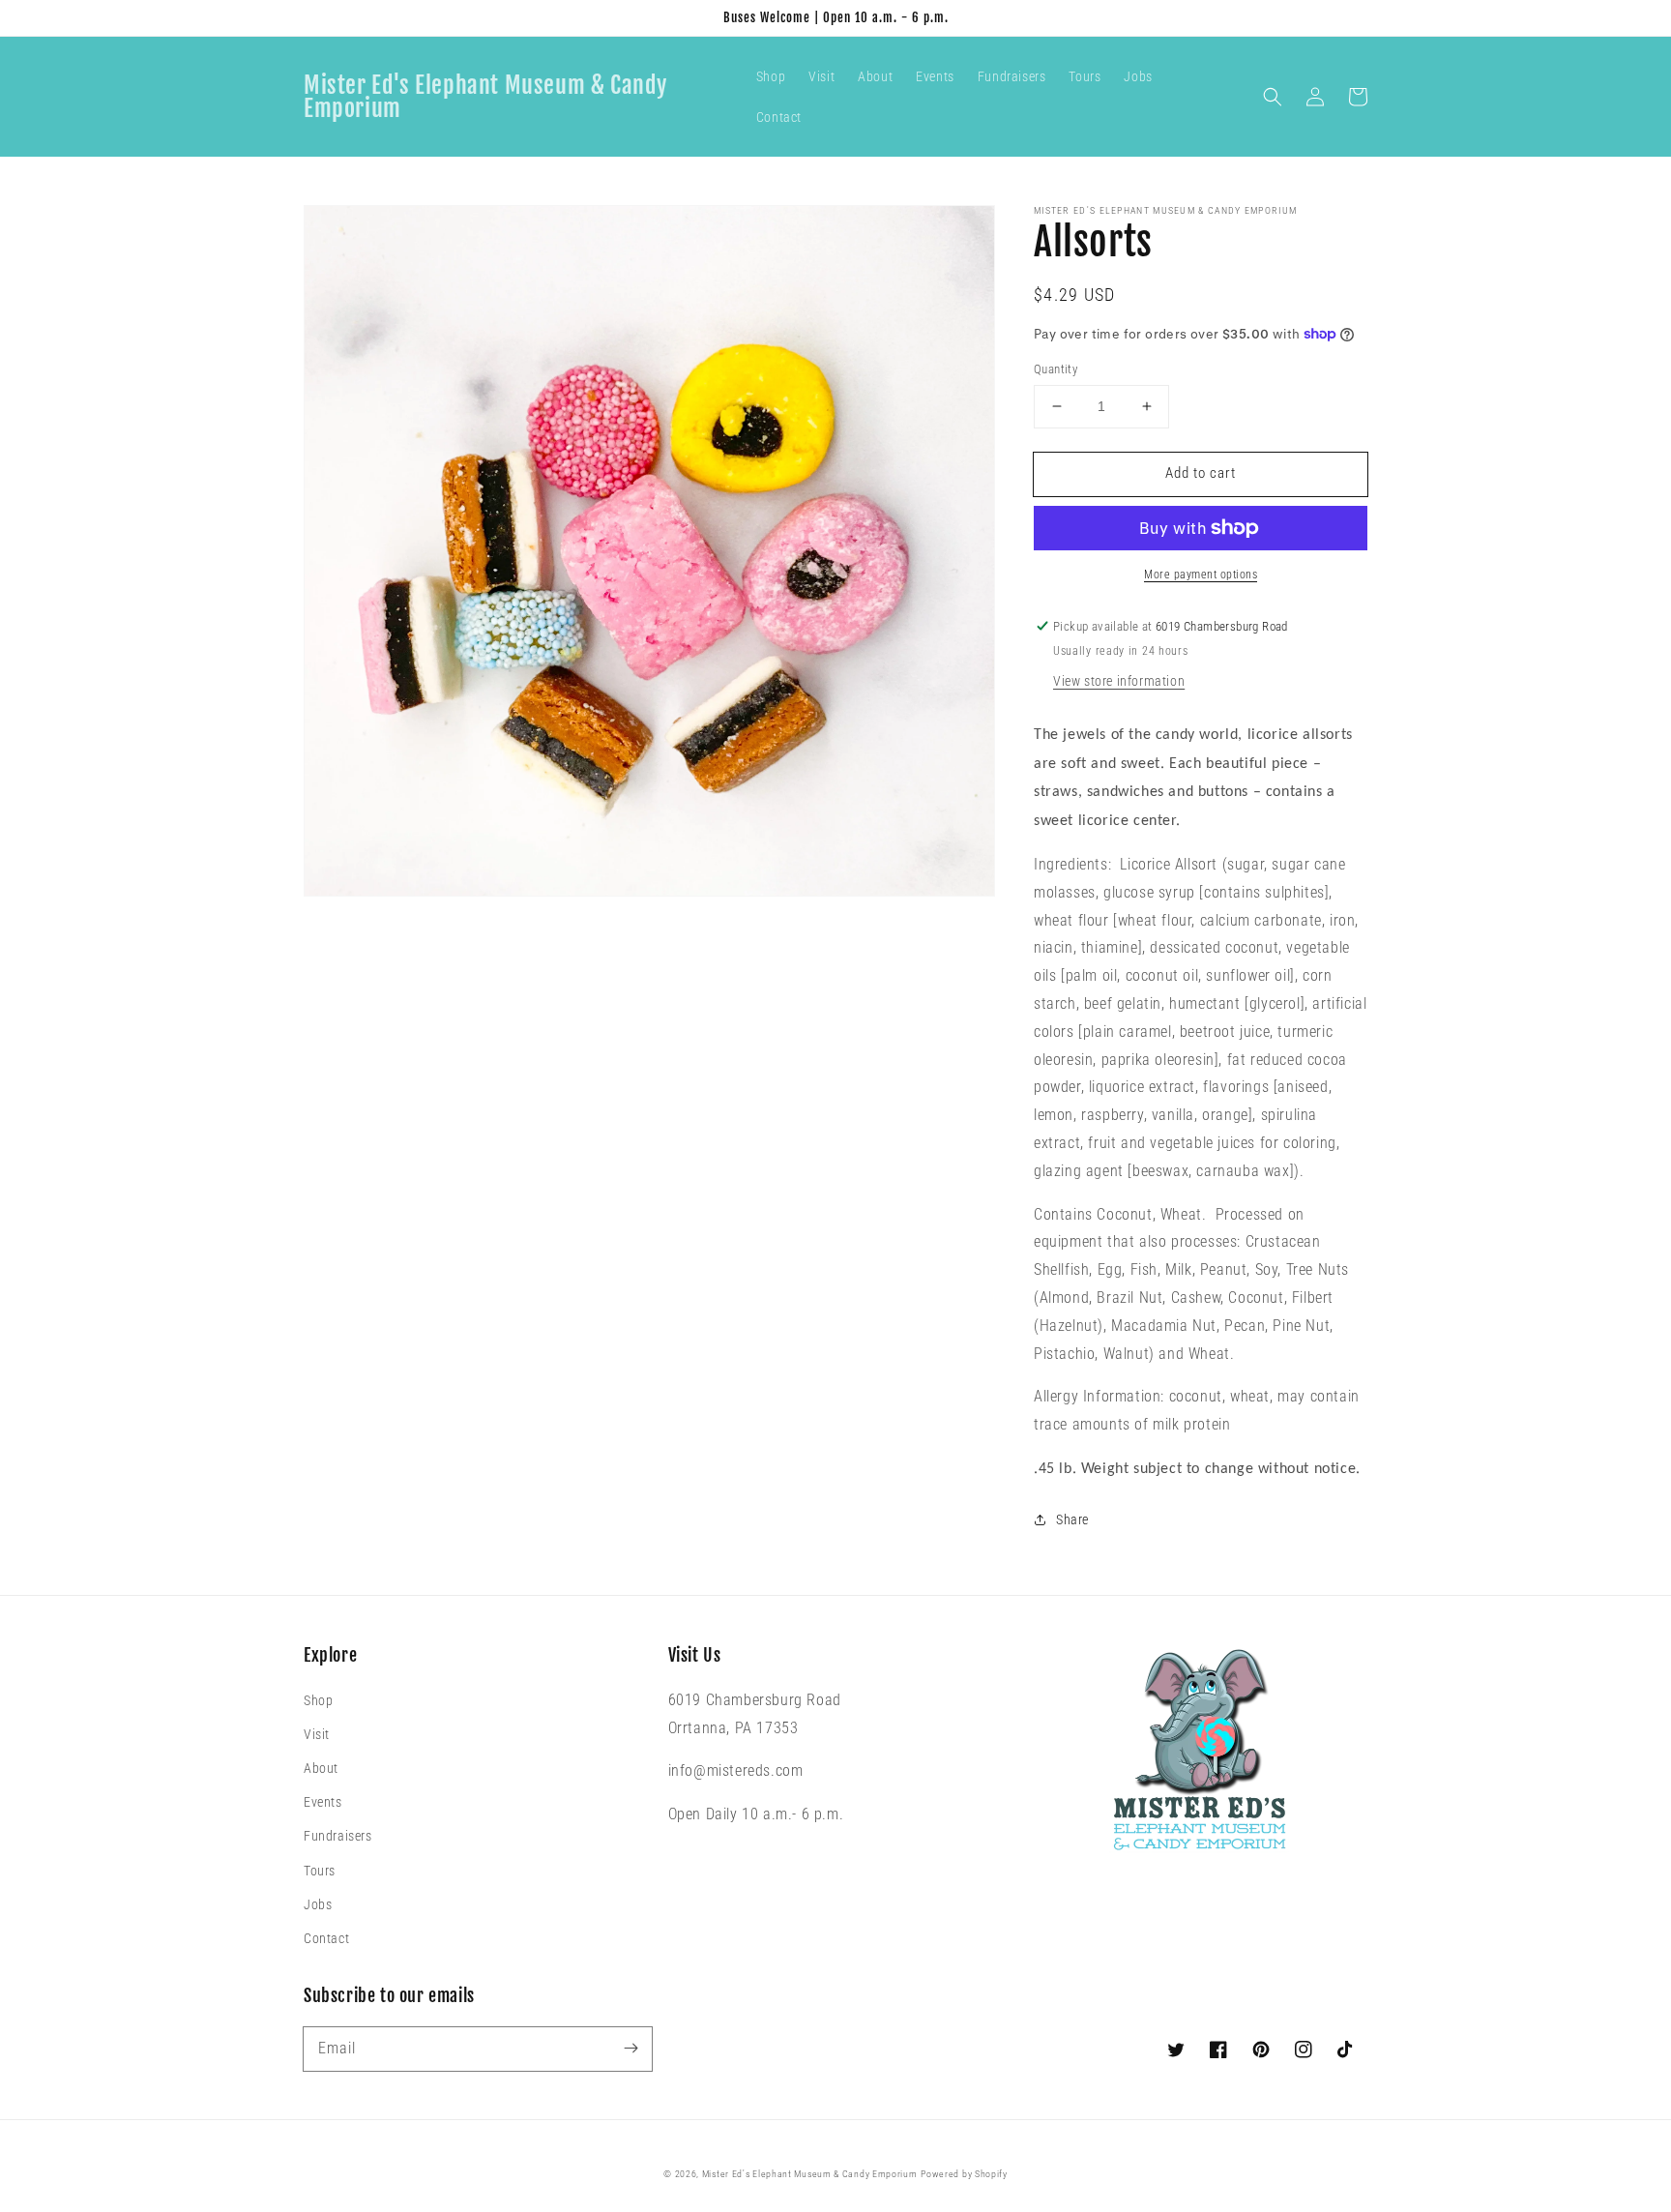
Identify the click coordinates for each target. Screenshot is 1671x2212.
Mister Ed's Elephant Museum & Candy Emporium (810, 2174)
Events (323, 1802)
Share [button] (1072, 1519)
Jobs (318, 1904)
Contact (326, 1938)
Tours (320, 1871)
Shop (318, 1700)
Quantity (1055, 369)
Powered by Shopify (964, 2174)
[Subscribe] (630, 2049)
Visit (317, 1734)
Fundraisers (338, 1836)
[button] (1273, 97)
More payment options (1201, 575)
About (321, 1768)
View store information (1119, 681)
